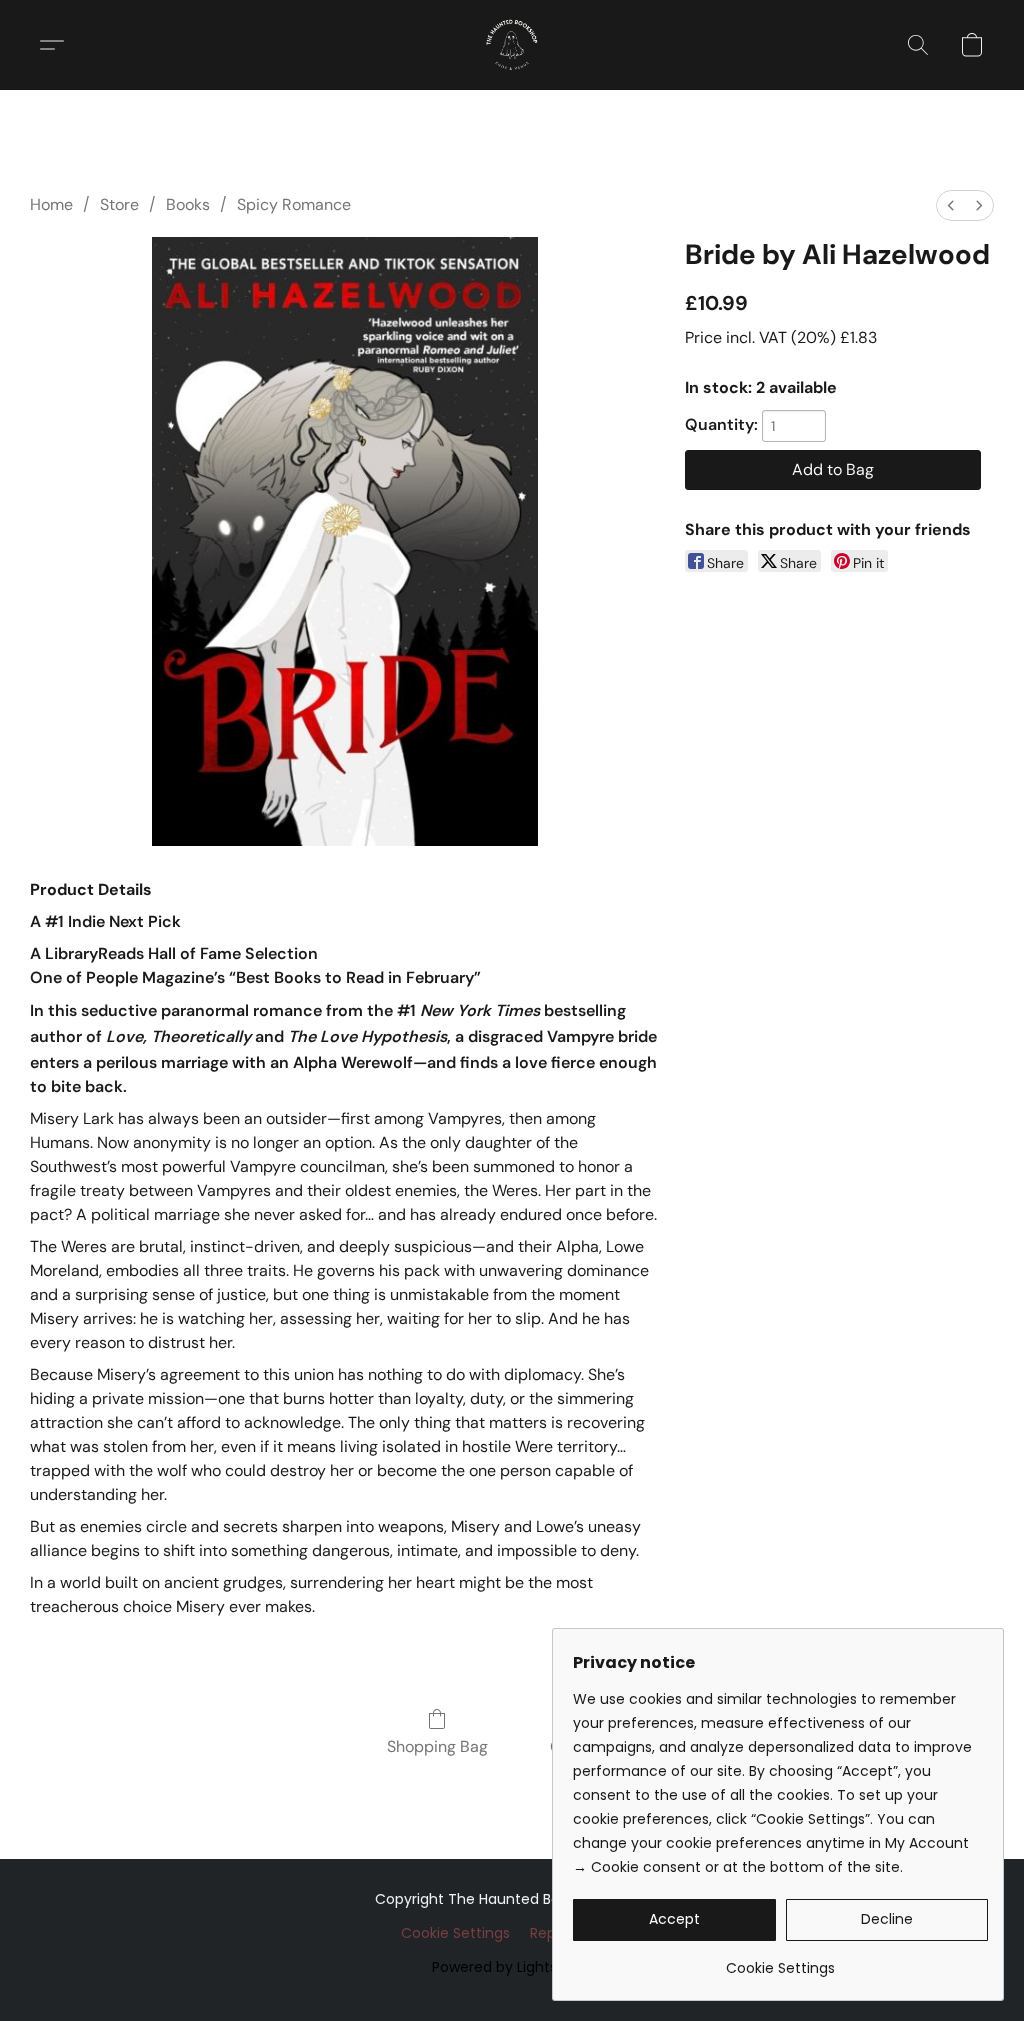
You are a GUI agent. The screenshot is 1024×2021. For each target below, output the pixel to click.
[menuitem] (951, 205)
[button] (512, 45)
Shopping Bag (437, 1746)
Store (119, 204)
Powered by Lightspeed (512, 1967)
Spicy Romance (294, 204)
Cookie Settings (455, 1933)
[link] (780, 1960)
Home (51, 204)
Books (188, 204)
